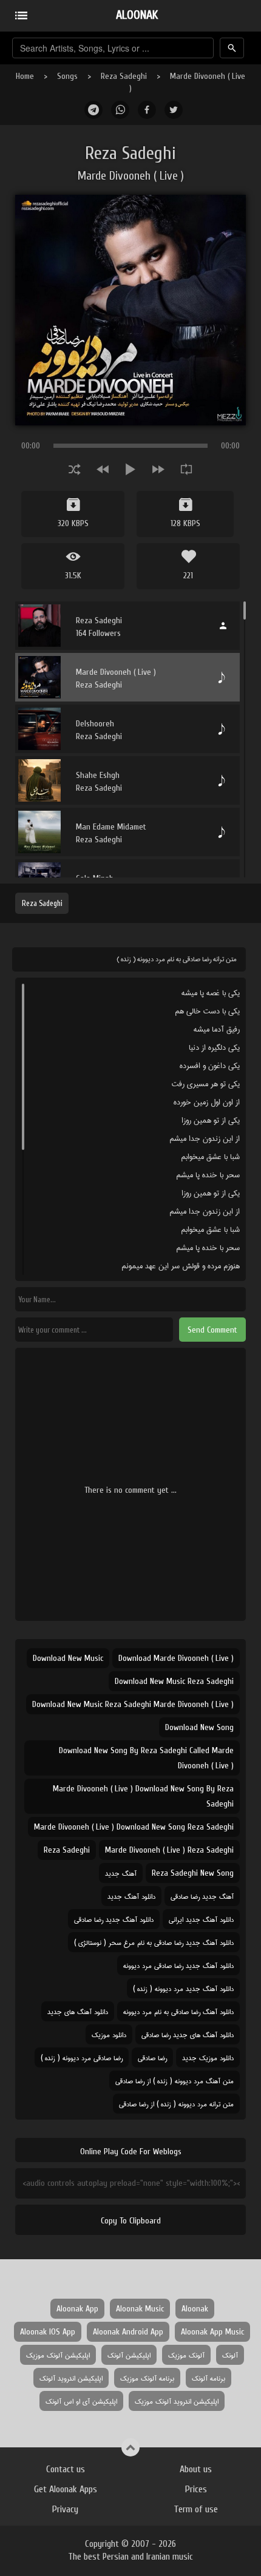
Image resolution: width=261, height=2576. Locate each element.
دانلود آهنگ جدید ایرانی (201, 1919)
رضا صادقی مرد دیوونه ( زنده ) (82, 2057)
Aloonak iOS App (48, 2332)
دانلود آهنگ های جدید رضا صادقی (188, 2034)
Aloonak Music (140, 2309)
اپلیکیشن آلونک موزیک (58, 2355)
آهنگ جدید (121, 1873)
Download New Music (68, 1658)
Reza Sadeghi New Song (193, 1873)
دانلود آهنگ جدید (131, 1896)
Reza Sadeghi (124, 76)
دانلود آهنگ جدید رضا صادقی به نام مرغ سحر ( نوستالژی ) (154, 1942)
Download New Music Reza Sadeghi (174, 1681)
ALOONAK (137, 15)
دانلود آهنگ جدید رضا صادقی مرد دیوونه (178, 1965)
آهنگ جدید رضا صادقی (202, 1896)
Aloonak (195, 2309)
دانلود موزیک (109, 2034)
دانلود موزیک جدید (208, 2057)
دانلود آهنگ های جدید (78, 2011)
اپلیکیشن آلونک (129, 2355)
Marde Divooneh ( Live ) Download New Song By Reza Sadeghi (143, 1796)
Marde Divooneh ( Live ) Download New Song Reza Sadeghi (134, 1827)
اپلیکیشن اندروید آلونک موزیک (177, 2401)
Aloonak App (77, 2309)
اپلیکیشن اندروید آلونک (71, 2378)
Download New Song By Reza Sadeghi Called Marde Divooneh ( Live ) (146, 1758)
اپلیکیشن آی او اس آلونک (81, 2401)
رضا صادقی (152, 2057)
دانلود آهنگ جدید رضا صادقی (114, 1919)
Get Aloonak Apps (66, 2489)
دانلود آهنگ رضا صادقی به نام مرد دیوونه (178, 2011)
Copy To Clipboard (131, 2221)
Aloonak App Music (212, 2332)
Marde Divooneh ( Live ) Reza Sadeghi (169, 1850)
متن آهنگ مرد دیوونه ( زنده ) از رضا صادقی (175, 2081)
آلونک (230, 2355)
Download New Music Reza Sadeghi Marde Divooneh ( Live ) (133, 1704)
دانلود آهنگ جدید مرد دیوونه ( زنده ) (183, 1988)
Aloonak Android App (128, 2332)
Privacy (65, 2509)
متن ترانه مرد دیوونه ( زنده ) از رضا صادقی (176, 2104)
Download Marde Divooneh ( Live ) (176, 1658)
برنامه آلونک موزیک (147, 2378)
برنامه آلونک (208, 2378)
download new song (199, 1727)
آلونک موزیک (186, 2355)
